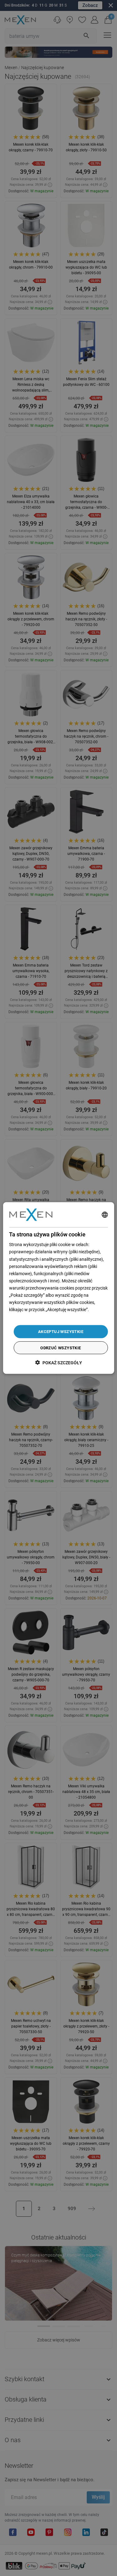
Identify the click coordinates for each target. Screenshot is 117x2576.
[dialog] (58, 1288)
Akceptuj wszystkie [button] (61, 1332)
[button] (59, 1363)
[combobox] (105, 1215)
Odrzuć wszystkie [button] (61, 1348)
